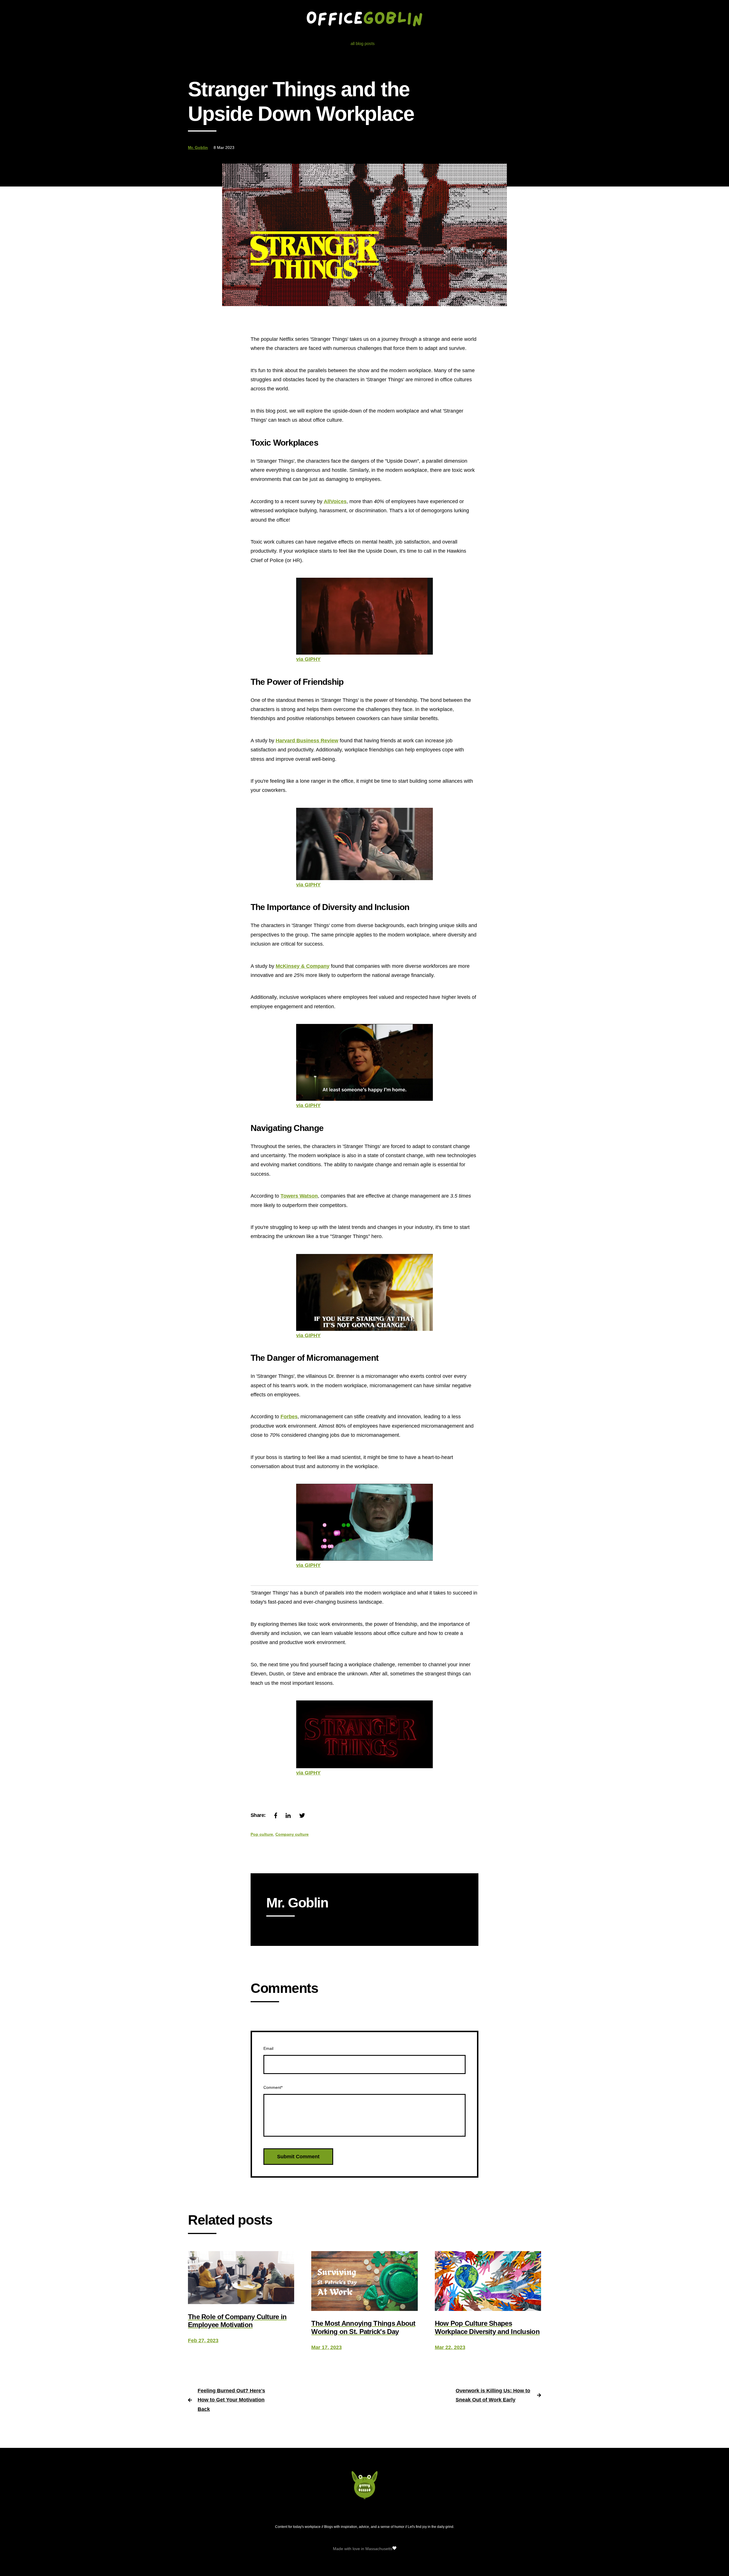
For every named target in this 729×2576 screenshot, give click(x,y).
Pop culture (262, 1834)
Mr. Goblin (198, 147)
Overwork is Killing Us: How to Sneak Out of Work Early (493, 2395)
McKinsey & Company (303, 966)
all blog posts (363, 43)
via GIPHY (308, 659)
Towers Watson (299, 1196)
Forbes (289, 1417)
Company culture (292, 1834)
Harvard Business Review (307, 741)
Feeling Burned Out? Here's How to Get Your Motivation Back (231, 2400)
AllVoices (335, 501)
